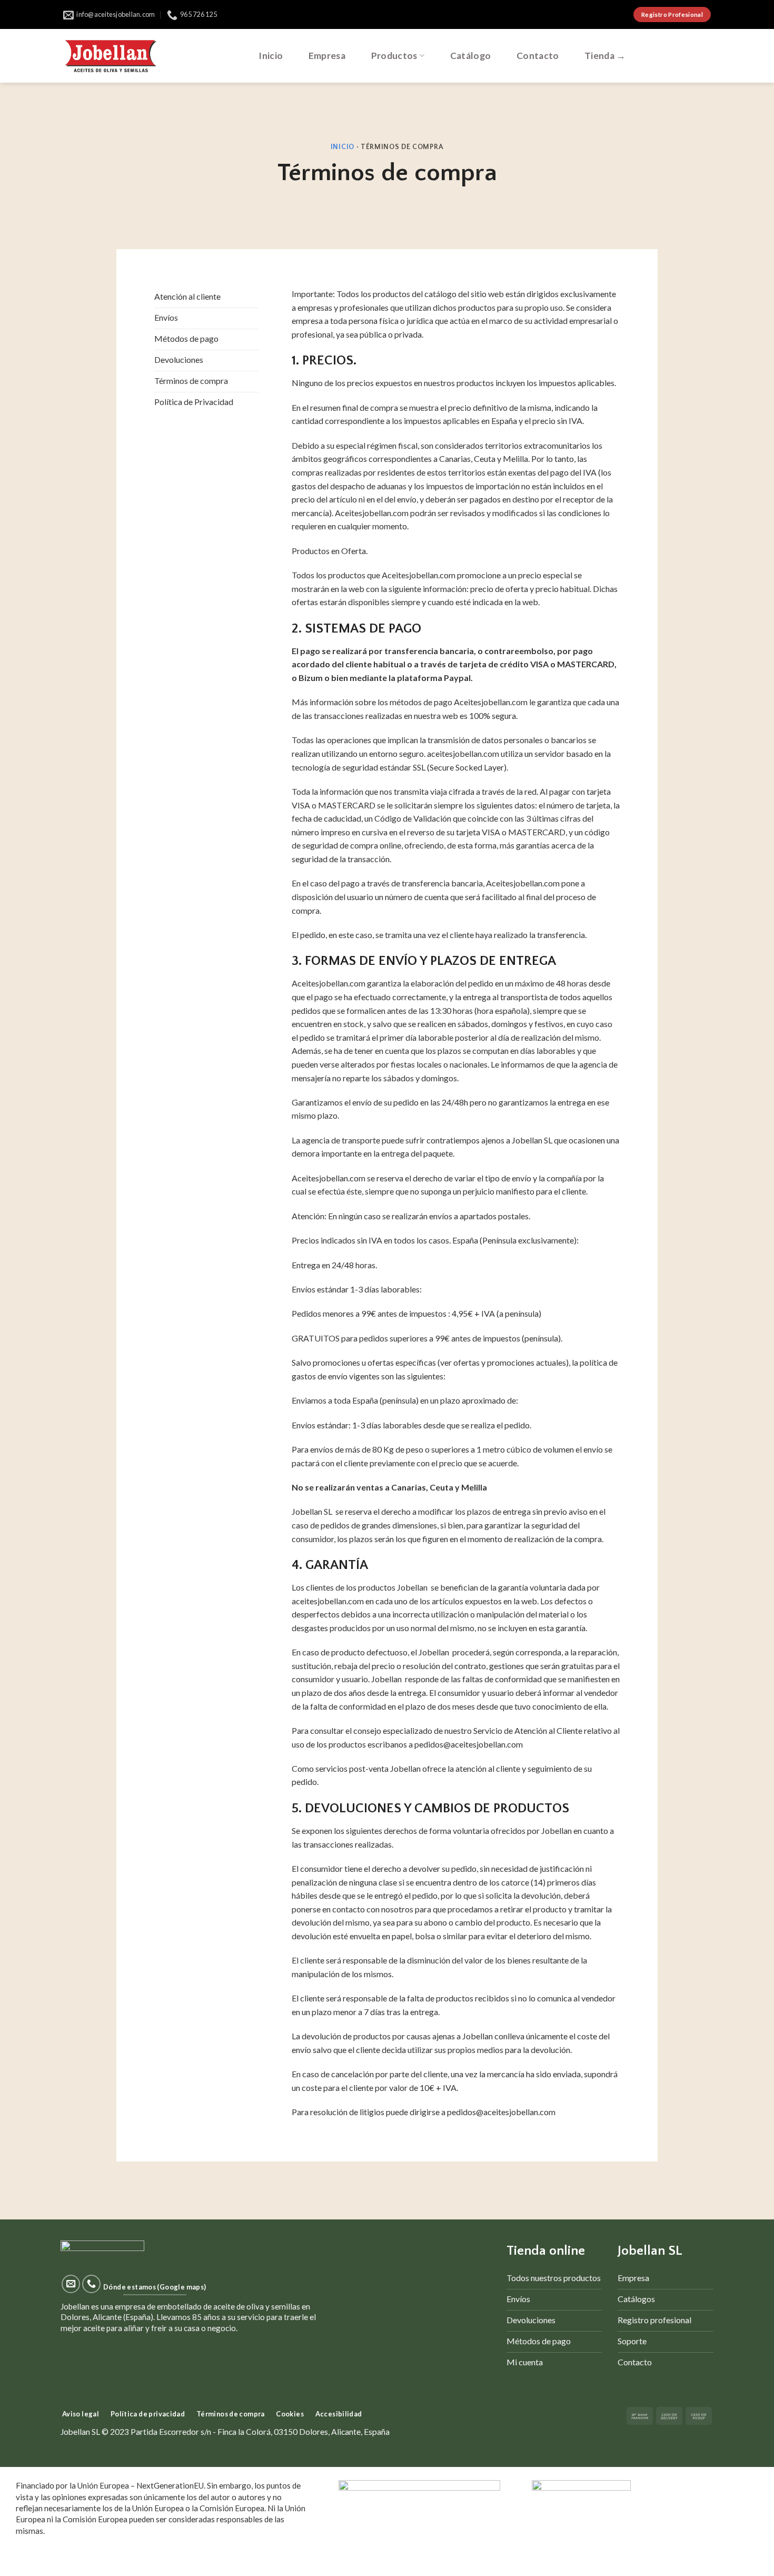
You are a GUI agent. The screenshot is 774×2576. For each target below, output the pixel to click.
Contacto (538, 56)
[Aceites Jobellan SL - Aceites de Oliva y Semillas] (111, 56)
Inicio (271, 56)
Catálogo (471, 56)
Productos (394, 56)
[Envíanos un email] (71, 2284)
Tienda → (605, 56)
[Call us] (92, 2284)
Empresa (327, 56)
